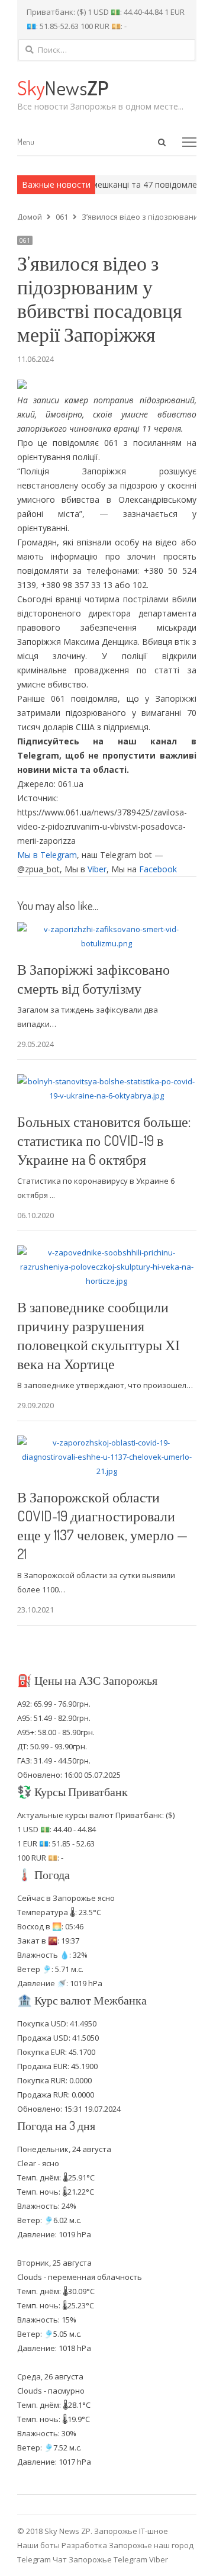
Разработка (85, 2545)
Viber (97, 869)
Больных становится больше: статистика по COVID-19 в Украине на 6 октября (104, 1140)
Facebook (158, 869)
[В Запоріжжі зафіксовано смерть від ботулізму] (107, 929)
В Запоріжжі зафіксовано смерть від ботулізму (93, 979)
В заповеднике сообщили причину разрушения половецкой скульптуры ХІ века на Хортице (99, 1335)
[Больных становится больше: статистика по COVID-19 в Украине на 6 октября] (107, 1081)
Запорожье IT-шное (131, 2531)
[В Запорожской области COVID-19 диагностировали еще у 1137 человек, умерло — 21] (107, 1443)
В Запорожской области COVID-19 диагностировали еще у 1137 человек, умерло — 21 (102, 1525)
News (63, 87)
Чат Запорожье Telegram (100, 2559)
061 (25, 240)
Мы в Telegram (47, 855)
